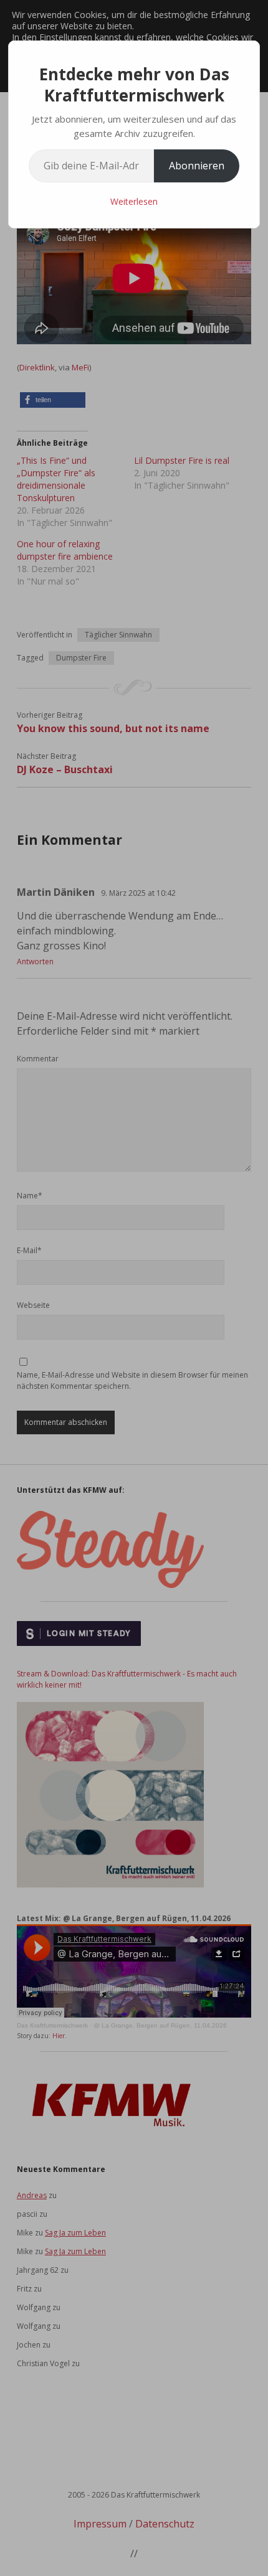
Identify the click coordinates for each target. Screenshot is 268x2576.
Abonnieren (197, 166)
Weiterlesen (134, 201)
